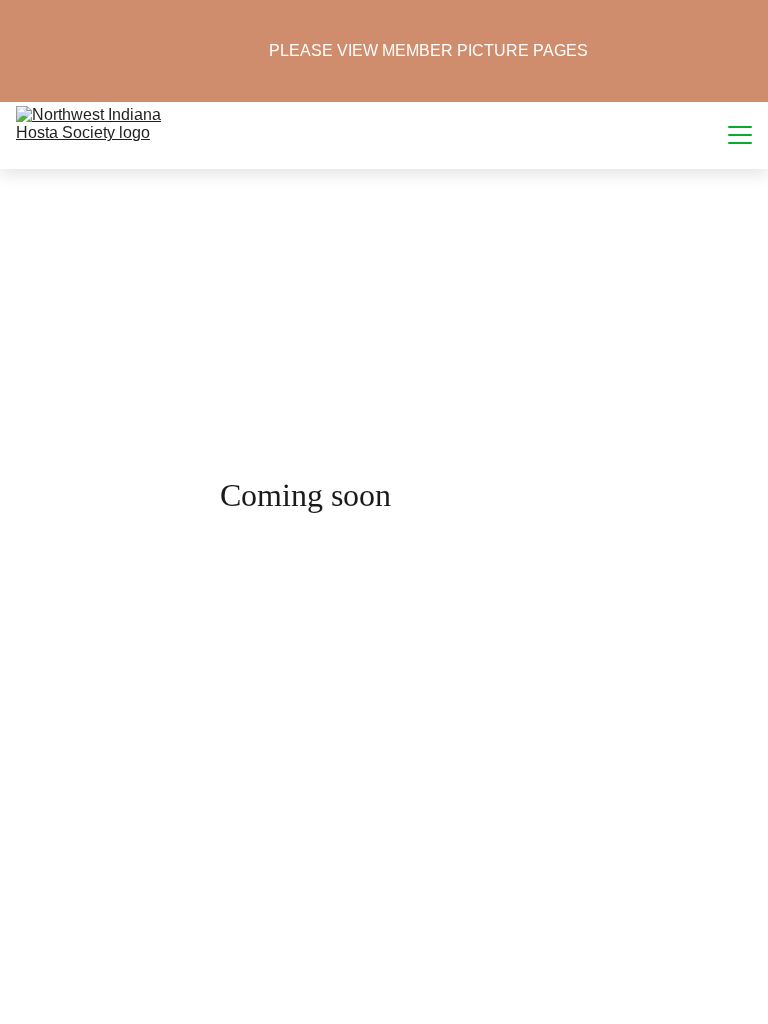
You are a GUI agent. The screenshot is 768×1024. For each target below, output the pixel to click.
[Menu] (740, 135)
